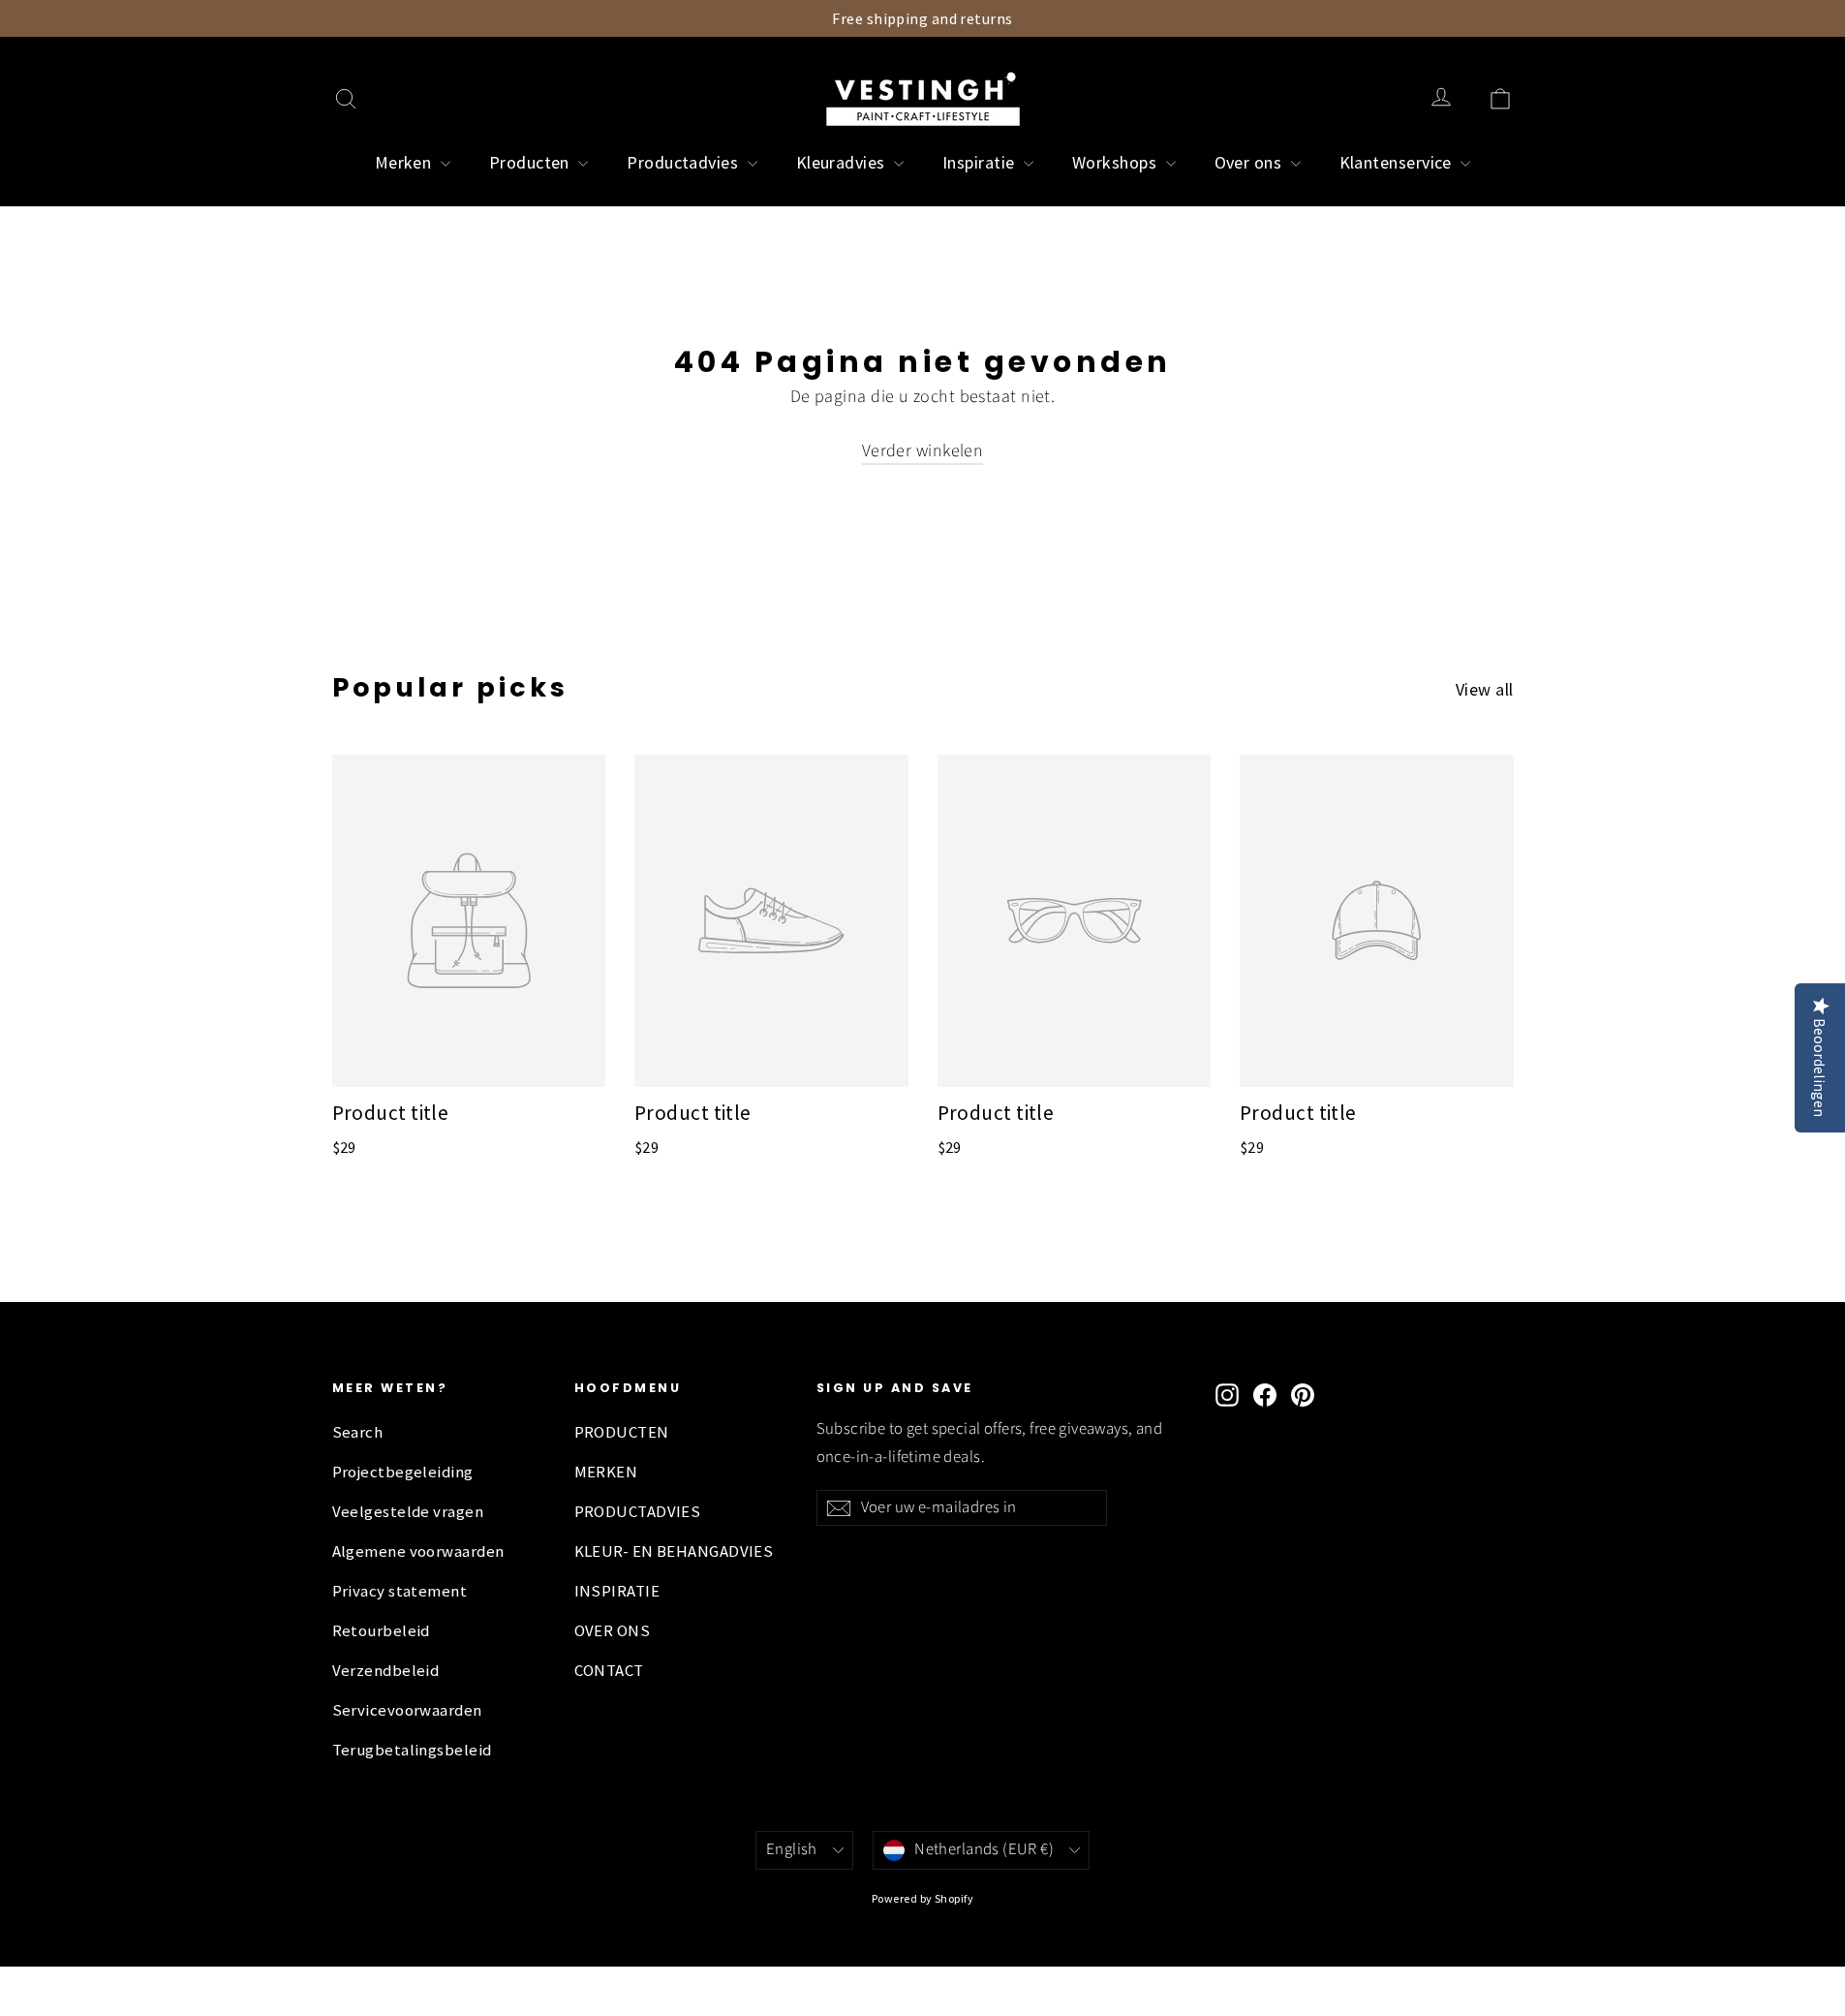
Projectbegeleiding (403, 1472)
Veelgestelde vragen (408, 1512)
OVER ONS (613, 1631)
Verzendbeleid (386, 1671)
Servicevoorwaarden (407, 1710)
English (792, 1849)
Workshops (1117, 162)
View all (1485, 689)
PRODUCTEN (622, 1432)
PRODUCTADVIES (638, 1512)
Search (358, 1432)
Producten (532, 162)
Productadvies (684, 162)
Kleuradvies (843, 162)
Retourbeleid (381, 1631)
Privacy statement (400, 1591)
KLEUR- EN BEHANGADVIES (674, 1551)
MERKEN (606, 1472)
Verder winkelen (923, 451)
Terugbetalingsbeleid (412, 1750)
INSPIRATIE (617, 1591)
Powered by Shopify (922, 1898)
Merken (405, 162)
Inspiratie (981, 162)
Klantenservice (1398, 162)
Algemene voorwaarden (418, 1551)
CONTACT (609, 1671)
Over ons (1250, 162)
